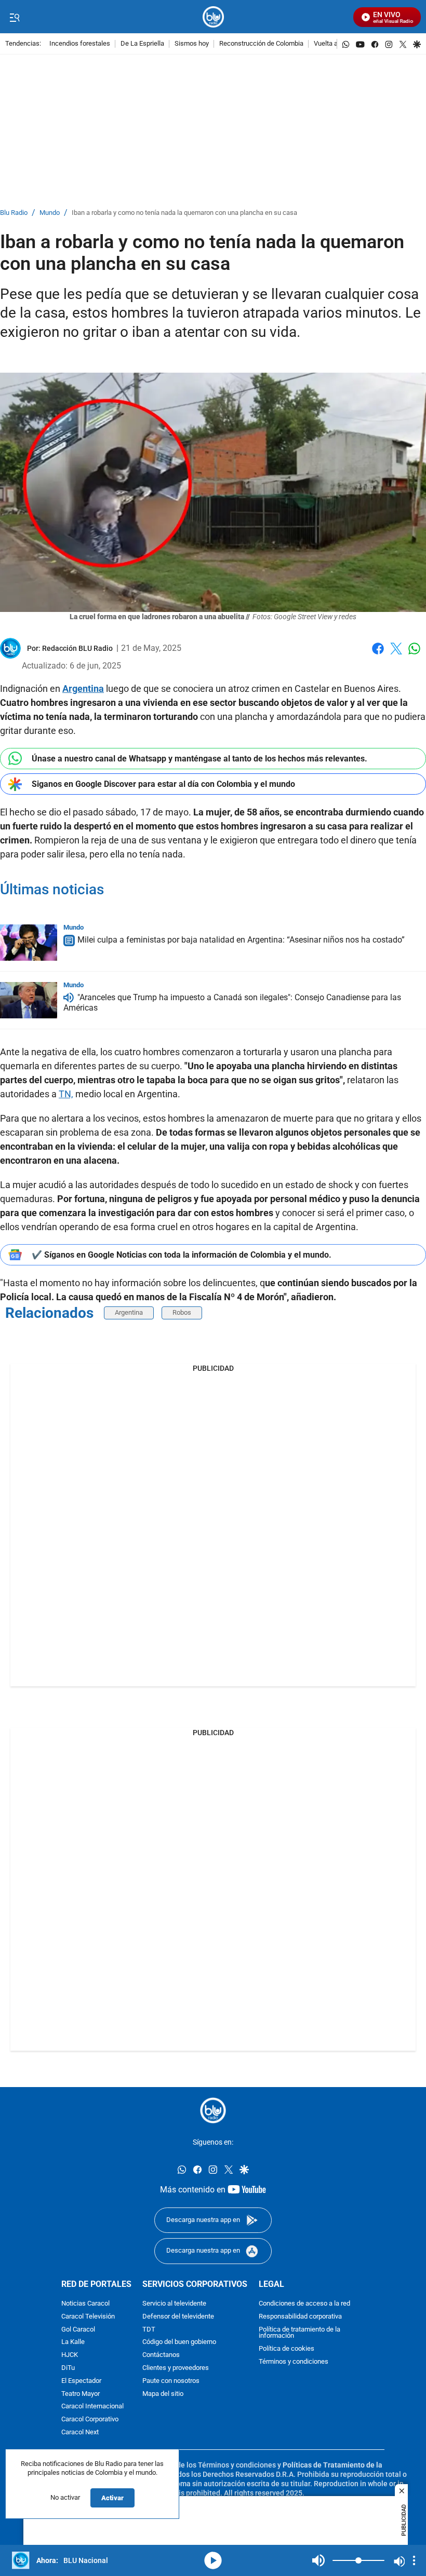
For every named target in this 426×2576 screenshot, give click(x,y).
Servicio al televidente (174, 2303)
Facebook (378, 655)
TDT (149, 2329)
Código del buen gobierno (179, 2342)
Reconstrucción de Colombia (261, 44)
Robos (182, 1312)
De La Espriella (142, 44)
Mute (318, 2560)
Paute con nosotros (171, 2381)
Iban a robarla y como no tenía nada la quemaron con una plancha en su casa (184, 213)
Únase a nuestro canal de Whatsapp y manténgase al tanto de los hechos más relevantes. (199, 759)
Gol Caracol (78, 2329)
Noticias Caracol (85, 2303)
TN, (66, 1094)
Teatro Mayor (81, 2394)
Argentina (129, 1312)
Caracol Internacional (92, 2407)
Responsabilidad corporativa (300, 2316)
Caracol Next (80, 2432)
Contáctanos (161, 2355)
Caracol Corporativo (90, 2420)
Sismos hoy (192, 44)
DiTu (68, 2368)
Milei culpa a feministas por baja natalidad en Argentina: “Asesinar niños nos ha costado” (241, 940)
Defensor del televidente (178, 2316)
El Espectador (81, 2381)
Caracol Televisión (88, 2316)
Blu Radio (14, 213)
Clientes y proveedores (176, 2368)
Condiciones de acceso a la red (304, 2303)
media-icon (213, 2560)
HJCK (70, 2355)
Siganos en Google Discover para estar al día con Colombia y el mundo (163, 784)
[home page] (213, 17)
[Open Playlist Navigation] (414, 2560)
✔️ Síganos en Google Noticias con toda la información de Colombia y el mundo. (182, 1255)
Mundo (50, 213)
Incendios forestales (80, 44)
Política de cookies (287, 2349)
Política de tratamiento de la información (299, 2333)
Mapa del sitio (163, 2394)
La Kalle (73, 2342)
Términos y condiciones (294, 2361)
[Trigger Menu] (14, 17)
